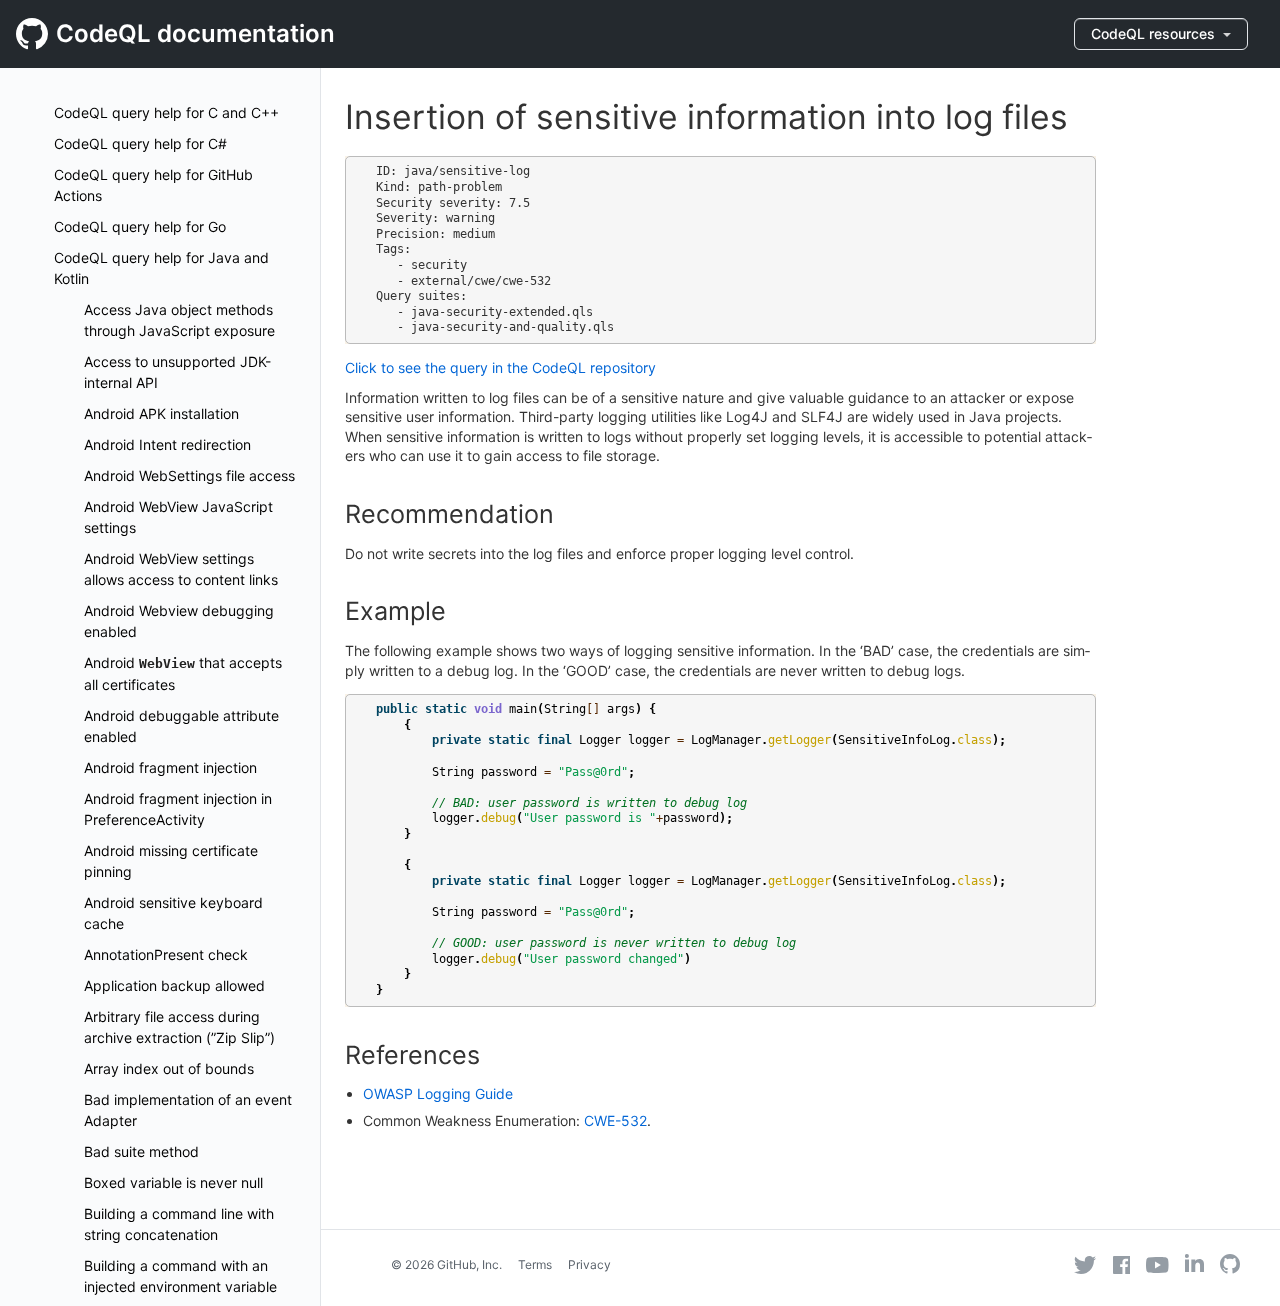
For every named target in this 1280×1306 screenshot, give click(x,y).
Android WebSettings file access (189, 475)
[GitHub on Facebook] (1122, 1265)
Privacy (589, 1264)
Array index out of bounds (169, 1068)
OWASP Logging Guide (438, 1093)
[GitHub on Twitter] (1085, 1265)
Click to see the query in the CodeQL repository (500, 367)
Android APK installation (161, 413)
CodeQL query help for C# (140, 143)
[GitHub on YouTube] (1157, 1265)
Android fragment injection (170, 767)
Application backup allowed (174, 985)
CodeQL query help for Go (140, 226)
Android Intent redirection (167, 444)
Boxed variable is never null (173, 1182)
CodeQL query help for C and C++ (166, 112)
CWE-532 (615, 1120)
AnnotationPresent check (166, 954)
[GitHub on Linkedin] (1194, 1263)
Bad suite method (141, 1151)
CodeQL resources (1155, 33)
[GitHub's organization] (1230, 1266)
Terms (535, 1264)
